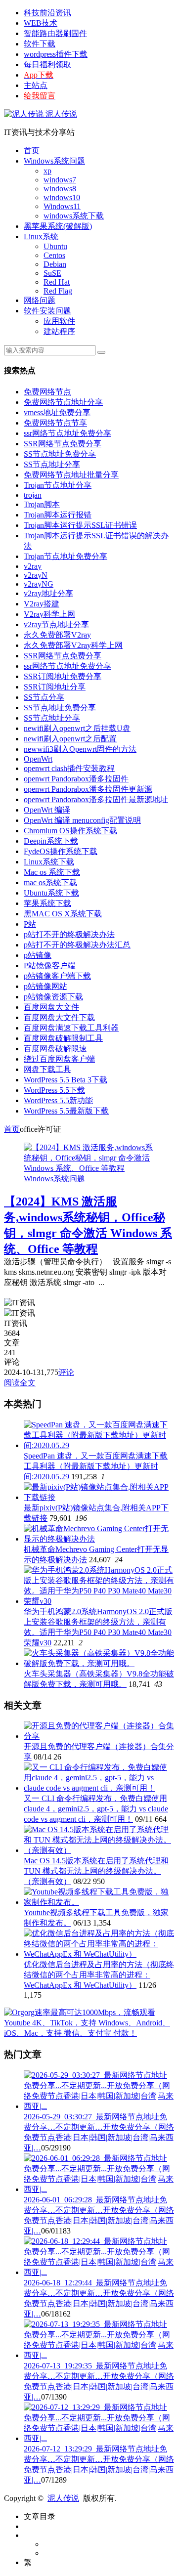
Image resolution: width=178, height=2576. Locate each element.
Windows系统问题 (54, 161)
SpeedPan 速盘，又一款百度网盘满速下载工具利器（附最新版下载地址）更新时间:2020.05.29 (96, 1466)
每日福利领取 (47, 64)
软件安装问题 (47, 311)
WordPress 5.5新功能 (58, 1100)
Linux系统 (41, 236)
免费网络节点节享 (55, 423)
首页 (32, 150)
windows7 (60, 180)
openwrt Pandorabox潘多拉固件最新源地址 (96, 799)
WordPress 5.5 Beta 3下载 (66, 1080)
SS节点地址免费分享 (60, 454)
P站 (30, 924)
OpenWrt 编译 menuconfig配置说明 (82, 820)
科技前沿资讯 (47, 13)
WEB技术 (41, 23)
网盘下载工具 (47, 1069)
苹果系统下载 (47, 903)
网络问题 (40, 300)
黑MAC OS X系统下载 (63, 914)
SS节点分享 (44, 697)
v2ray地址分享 (48, 593)
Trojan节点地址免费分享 (66, 556)
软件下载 (40, 44)
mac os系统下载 (50, 882)
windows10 (62, 197)
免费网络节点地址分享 (63, 402)
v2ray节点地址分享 (56, 624)
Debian (55, 264)
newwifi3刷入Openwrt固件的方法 (80, 749)
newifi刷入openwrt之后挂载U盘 (77, 728)
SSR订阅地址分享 (55, 687)
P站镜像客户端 (50, 966)
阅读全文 (20, 1383)
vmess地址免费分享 (57, 412)
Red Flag (58, 291)
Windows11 (62, 206)
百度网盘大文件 (51, 1007)
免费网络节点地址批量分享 (71, 475)
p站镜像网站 (45, 986)
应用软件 (59, 321)
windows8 (60, 189)
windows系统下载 (74, 216)
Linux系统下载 (49, 862)
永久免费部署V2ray (57, 635)
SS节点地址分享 (52, 464)
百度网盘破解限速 (55, 1049)
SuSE (52, 273)
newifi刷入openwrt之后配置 (70, 739)
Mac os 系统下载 (52, 872)
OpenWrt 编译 (47, 810)
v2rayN (36, 575)
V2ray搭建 (42, 604)
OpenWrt (38, 759)
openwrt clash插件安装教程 (69, 768)
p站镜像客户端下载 (57, 976)
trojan (33, 495)
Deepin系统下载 (51, 841)
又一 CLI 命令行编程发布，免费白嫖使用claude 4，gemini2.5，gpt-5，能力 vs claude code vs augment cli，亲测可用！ (96, 1809)
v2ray (33, 566)
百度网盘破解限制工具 (63, 1038)
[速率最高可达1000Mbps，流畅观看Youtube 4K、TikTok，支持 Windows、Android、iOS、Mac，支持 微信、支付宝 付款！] (89, 2033)
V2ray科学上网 (49, 614)
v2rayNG (39, 584)
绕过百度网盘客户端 (59, 1059)
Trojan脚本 (42, 504)
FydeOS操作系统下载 (61, 851)
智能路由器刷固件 (55, 33)
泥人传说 (60, 114)
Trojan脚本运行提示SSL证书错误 (80, 525)
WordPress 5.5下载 (54, 1090)
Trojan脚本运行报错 (58, 515)
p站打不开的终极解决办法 (69, 934)
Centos (54, 255)
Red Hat (57, 282)
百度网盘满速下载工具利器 (71, 1028)
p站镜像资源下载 (53, 997)
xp (47, 171)
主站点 (36, 85)
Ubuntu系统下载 (51, 893)
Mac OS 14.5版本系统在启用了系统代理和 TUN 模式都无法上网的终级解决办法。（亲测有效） (96, 1871)
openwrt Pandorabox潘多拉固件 (76, 779)
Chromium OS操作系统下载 (70, 831)
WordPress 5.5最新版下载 (66, 1111)
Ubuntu (55, 246)
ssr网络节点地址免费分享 (67, 433)
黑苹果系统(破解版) (58, 226)
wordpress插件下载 (56, 54)
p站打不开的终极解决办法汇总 (77, 945)
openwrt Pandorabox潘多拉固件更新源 (88, 789)
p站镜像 (38, 955)
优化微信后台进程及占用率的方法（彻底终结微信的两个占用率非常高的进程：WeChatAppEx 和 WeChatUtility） (99, 1975)
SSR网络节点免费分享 (63, 444)
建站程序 (59, 331)
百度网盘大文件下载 (59, 1017)
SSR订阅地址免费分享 (63, 676)
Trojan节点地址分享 (58, 485)
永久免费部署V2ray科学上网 (73, 645)
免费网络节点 (47, 392)
